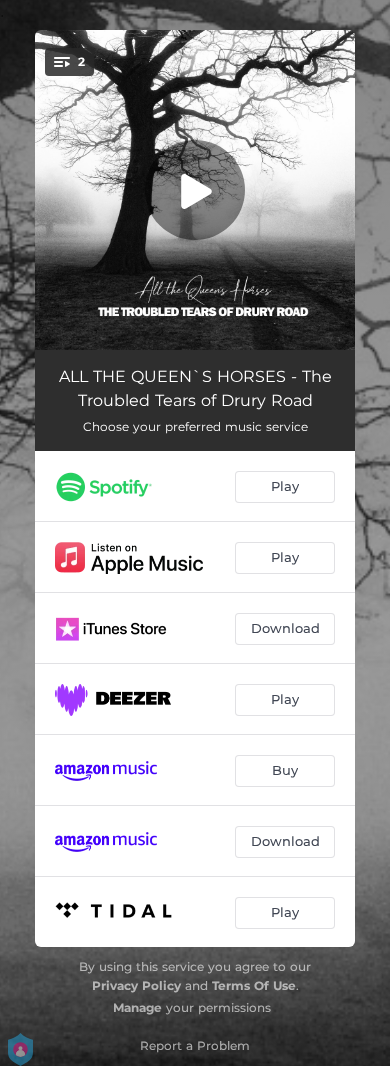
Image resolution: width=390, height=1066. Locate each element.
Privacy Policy (136, 985)
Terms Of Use (254, 985)
